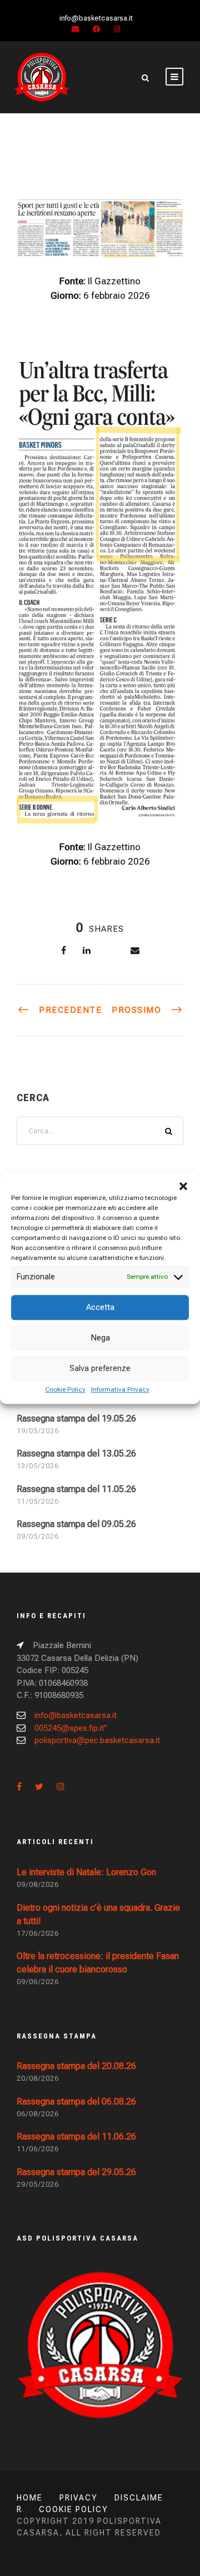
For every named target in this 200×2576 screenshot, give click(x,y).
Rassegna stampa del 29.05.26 (76, 2172)
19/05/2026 (38, 1431)
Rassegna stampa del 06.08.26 (76, 2102)
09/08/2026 (38, 1884)
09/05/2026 (38, 1536)
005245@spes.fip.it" (71, 1728)
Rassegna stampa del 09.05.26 (76, 1524)
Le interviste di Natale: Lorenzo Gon (86, 1872)
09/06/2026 (38, 1982)
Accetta (100, 1307)
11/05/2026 (38, 1501)
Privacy (79, 2498)
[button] (183, 1186)
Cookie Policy (65, 1389)
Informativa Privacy (120, 1389)
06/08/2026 (38, 2114)
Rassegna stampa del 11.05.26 (76, 1489)
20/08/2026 (38, 2078)
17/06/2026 (38, 1933)
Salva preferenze (100, 1368)
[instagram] (117, 29)
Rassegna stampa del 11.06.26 (76, 2136)
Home (30, 2498)
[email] (75, 29)
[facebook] (96, 29)
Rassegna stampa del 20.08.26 (76, 2066)
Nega (100, 1338)
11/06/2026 (38, 2149)
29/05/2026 (38, 2184)
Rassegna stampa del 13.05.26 (76, 1453)
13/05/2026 (38, 1466)
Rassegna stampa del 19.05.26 (76, 1418)
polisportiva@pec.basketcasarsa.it (97, 1740)
